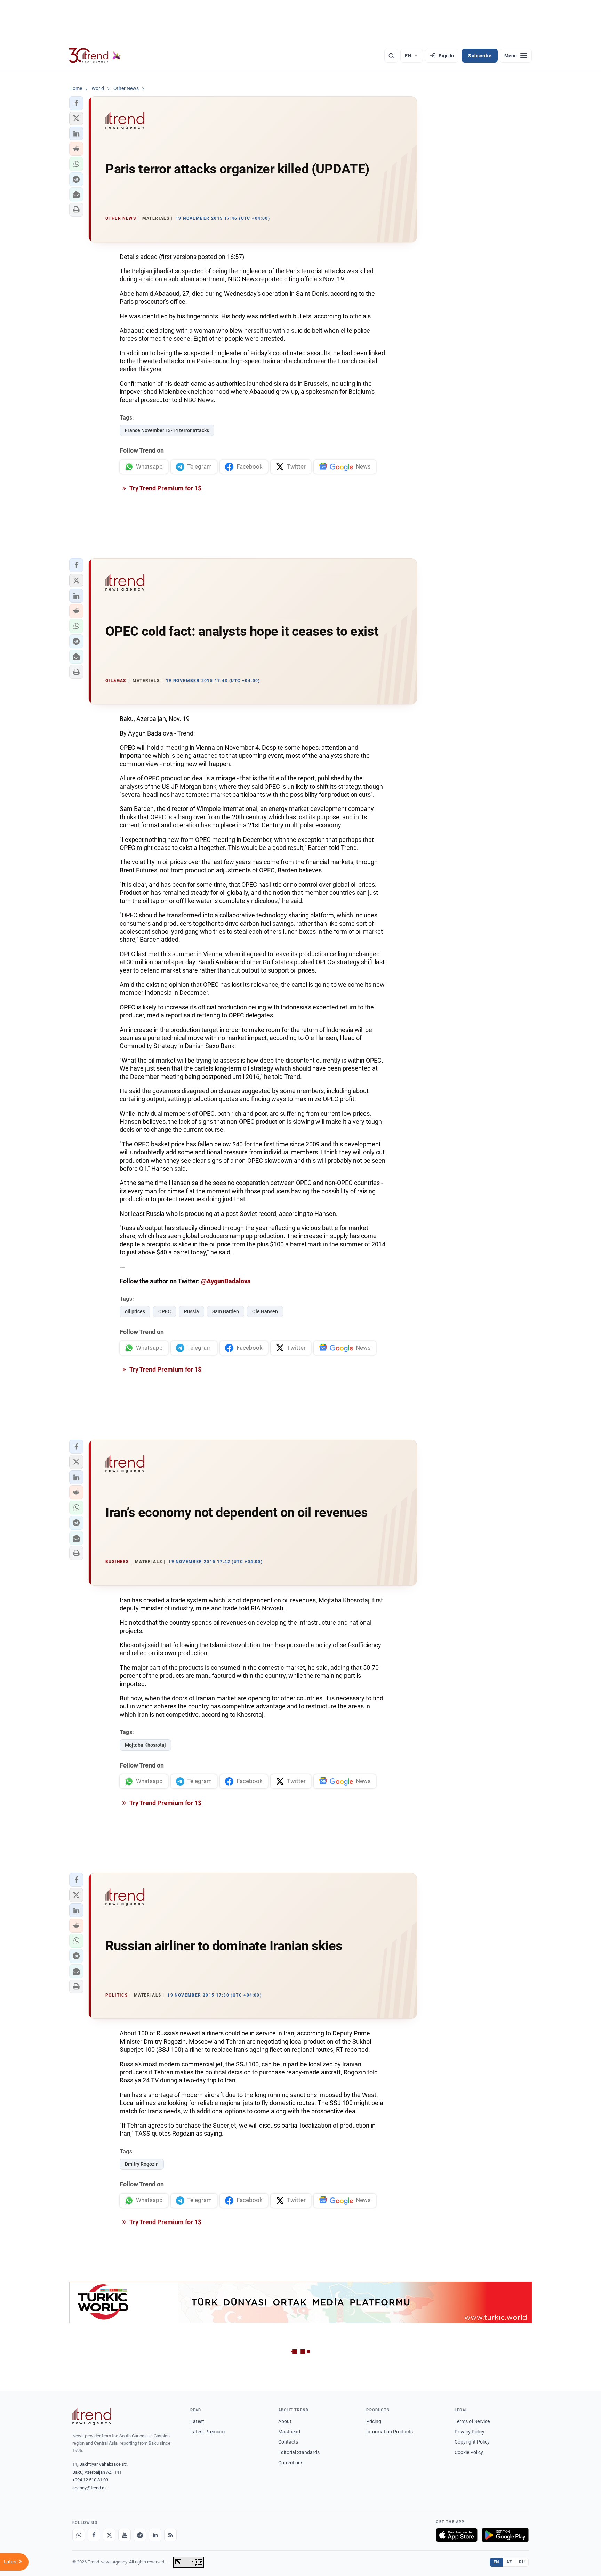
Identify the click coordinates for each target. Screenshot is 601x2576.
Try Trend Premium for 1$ (165, 488)
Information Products (390, 2432)
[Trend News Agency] (92, 2416)
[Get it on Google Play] (505, 2535)
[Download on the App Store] (457, 2535)
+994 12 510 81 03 (90, 2480)
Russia (191, 1311)
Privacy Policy (470, 2432)
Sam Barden (226, 1311)
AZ (509, 2562)
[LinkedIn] (155, 2535)
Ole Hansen (265, 1311)
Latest (197, 2421)
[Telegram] (140, 2535)
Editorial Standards (299, 2452)
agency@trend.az (89, 2488)
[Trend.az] (95, 56)
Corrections (291, 2463)
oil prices (135, 1311)
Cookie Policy (469, 2452)
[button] (76, 103)
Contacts (288, 2442)
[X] (109, 2535)
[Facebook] (94, 2535)
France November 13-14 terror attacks (167, 430)
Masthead (289, 2432)
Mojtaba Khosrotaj (145, 1745)
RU (522, 2562)
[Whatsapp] (79, 2535)
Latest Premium (207, 2432)
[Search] (391, 56)
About (285, 2421)
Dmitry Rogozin (142, 2164)
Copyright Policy (472, 2442)
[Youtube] (125, 2535)
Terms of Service (472, 2421)
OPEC (165, 1311)
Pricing (374, 2421)
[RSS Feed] (170, 2535)
